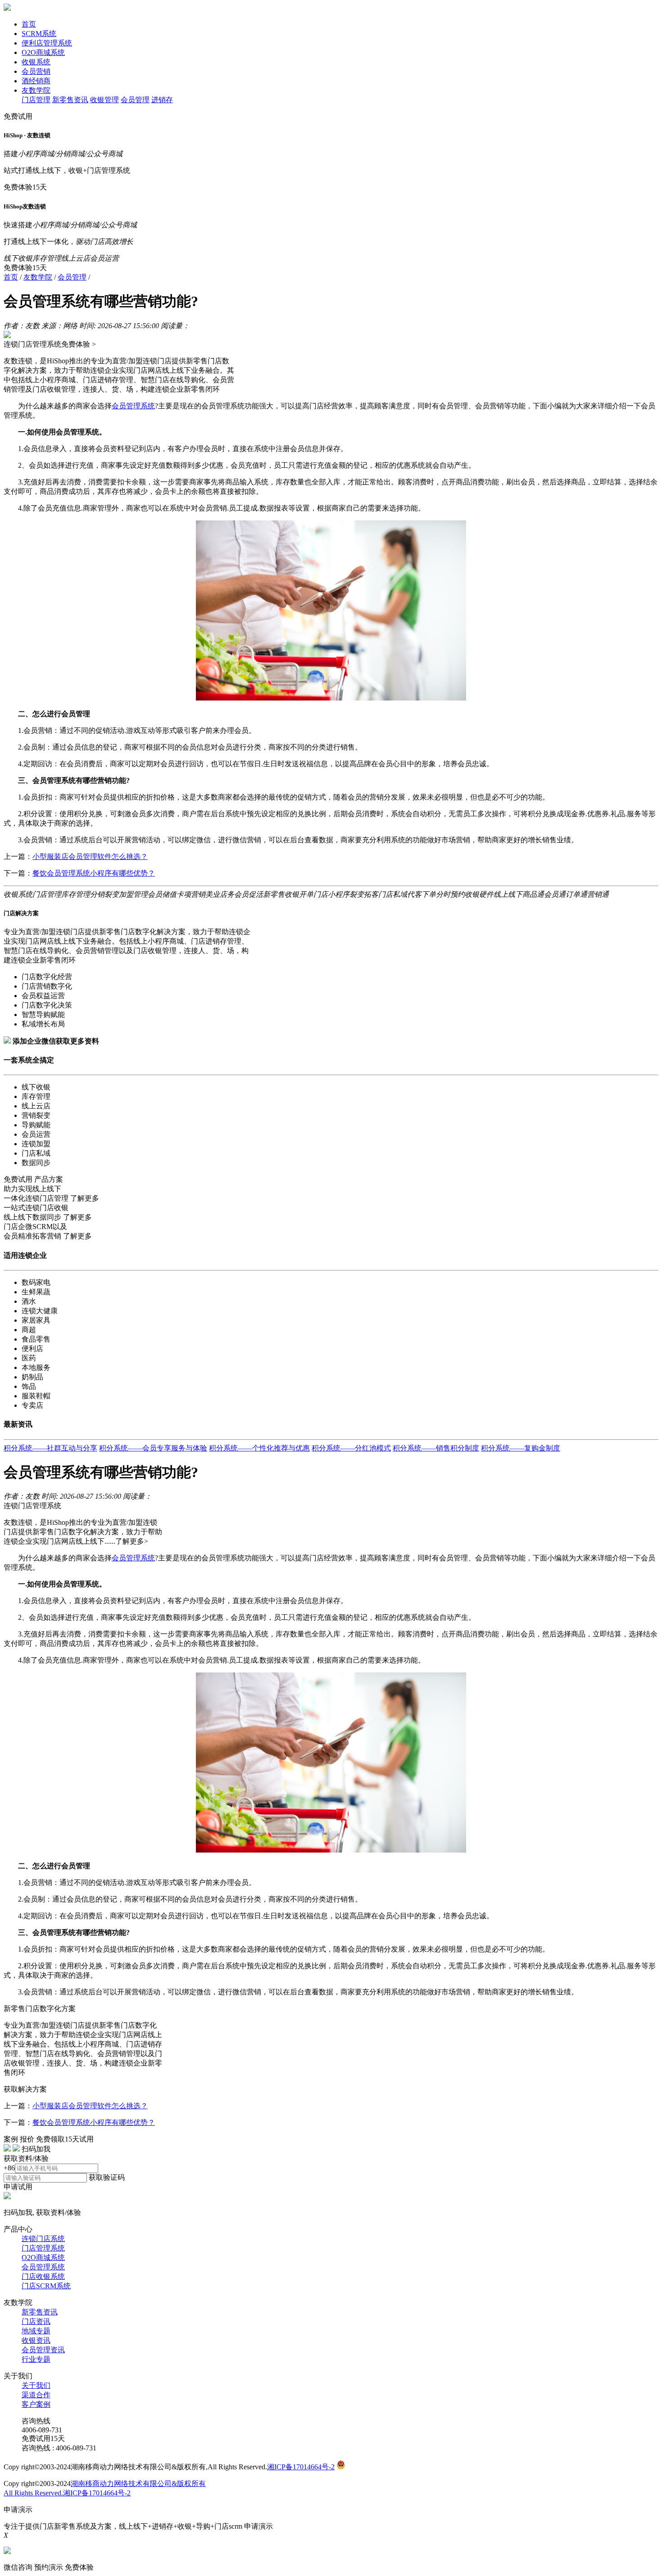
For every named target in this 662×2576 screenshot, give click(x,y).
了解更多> (132, 1541)
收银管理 (104, 100)
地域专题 (36, 2331)
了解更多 (85, 1198)
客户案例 (36, 2404)
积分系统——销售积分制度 (436, 1448)
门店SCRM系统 (46, 2286)
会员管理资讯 (43, 2350)
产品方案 (49, 1179)
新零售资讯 (70, 100)
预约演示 (49, 2567)
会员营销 (36, 71)
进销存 (162, 100)
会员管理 (135, 100)
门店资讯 (36, 2321)
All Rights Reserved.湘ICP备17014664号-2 (67, 2493)
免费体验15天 (25, 187)
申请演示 (258, 2526)
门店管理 (36, 100)
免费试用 (18, 116)
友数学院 (36, 90)
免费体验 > (79, 344)
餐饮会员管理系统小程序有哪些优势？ (94, 873)
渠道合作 (36, 2395)
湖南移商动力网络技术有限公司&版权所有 (138, 2483)
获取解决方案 (25, 2089)
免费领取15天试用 (65, 2139)
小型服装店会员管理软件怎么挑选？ (90, 856)
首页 (29, 24)
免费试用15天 (43, 2438)
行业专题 (36, 2359)
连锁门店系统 (43, 2239)
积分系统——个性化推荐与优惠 (259, 1448)
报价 (27, 2139)
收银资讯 (36, 2340)
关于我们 (36, 2385)
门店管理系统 (43, 2248)
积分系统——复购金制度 (521, 1448)
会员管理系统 (43, 2267)
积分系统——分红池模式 (351, 1448)
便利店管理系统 (47, 43)
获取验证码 (107, 2177)
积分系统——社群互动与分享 (50, 1448)
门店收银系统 (43, 2276)
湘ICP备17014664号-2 (301, 2467)
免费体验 (79, 2567)
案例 (11, 2139)
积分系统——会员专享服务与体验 (153, 1448)
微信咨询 (18, 2567)
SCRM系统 (39, 34)
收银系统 (36, 62)
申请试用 (18, 2187)
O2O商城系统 (43, 52)
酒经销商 (36, 81)
